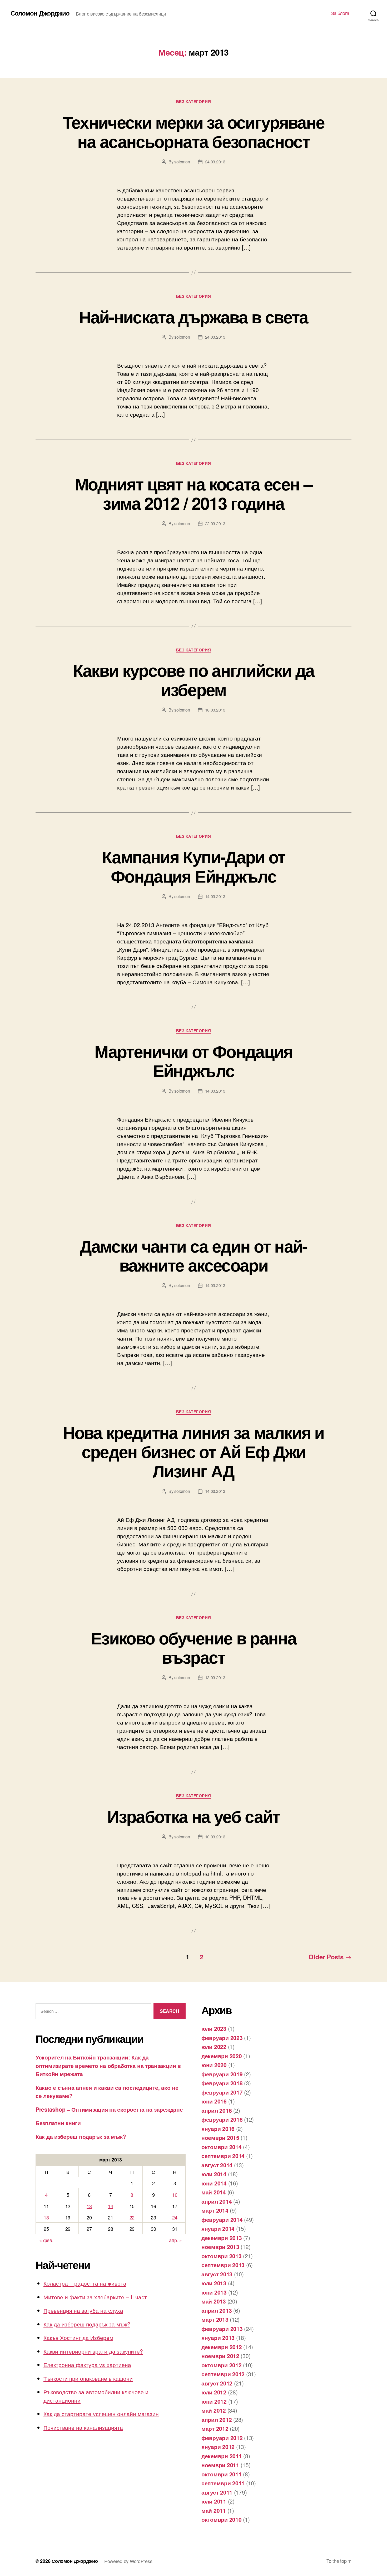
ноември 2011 (220, 2465)
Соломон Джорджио (40, 13)
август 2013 (217, 2274)
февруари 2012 (222, 2438)
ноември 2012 (220, 2356)
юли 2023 (214, 2028)
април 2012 (217, 2419)
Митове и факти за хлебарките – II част (95, 2297)
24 (175, 2217)
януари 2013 (218, 2338)
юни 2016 (214, 2101)
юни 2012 (214, 2401)
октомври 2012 (222, 2365)
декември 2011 (222, 2456)
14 (110, 2206)
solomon (182, 162)
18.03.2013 (215, 710)
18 (46, 2217)
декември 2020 (222, 2056)
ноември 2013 (220, 2247)
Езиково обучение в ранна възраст (193, 1647)
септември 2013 (223, 2265)
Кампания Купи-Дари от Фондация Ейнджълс (193, 866)
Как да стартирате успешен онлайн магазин (101, 2414)
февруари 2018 (222, 2083)
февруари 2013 (222, 2329)
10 (175, 2195)
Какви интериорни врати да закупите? (93, 2351)
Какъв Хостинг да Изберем (78, 2338)
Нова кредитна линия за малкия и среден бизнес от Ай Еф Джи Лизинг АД (193, 1451)
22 (132, 2217)
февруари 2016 (222, 2119)
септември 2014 (223, 2156)
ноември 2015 (220, 2137)
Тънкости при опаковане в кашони (88, 2378)
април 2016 (217, 2110)
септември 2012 (223, 2374)
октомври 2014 (222, 2147)
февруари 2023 (222, 2038)
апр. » (175, 2240)
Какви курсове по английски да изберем (194, 680)
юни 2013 (214, 2292)
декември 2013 (222, 2238)
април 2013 (217, 2310)
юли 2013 (214, 2283)
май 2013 (214, 2301)
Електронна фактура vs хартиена (87, 2365)
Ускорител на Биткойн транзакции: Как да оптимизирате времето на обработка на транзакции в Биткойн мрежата (108, 2065)
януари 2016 (218, 2129)
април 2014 (217, 2201)
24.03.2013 (215, 162)
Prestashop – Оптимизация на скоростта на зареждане (109, 2109)
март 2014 (215, 2210)
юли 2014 (214, 2174)
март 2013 (215, 2319)
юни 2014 (214, 2183)
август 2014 (217, 2165)
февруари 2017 (222, 2092)
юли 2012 (214, 2392)
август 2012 (217, 2383)
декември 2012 (222, 2347)
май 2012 (214, 2410)
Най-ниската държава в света (193, 316)
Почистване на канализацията (83, 2427)
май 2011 (214, 2510)
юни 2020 (214, 2065)
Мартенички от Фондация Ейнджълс (193, 1061)
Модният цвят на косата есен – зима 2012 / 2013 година (193, 493)
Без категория (193, 102)
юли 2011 (214, 2501)
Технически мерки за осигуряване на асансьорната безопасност (194, 131)
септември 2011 (223, 2483)
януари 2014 (218, 2228)
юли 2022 (214, 2047)
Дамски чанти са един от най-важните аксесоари (193, 1255)
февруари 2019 (222, 2074)
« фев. (46, 2240)
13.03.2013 (215, 1677)
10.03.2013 (215, 1837)
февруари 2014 (222, 2219)
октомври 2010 (222, 2519)
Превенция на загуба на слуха (83, 2310)
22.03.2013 (215, 524)
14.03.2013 (215, 896)
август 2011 (217, 2492)
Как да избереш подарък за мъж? (81, 2136)
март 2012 (215, 2428)
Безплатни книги (58, 2123)
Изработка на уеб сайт (193, 1816)
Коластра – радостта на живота (85, 2283)
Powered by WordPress (128, 2561)
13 (89, 2206)
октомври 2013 (222, 2256)
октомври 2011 (222, 2474)
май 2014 (214, 2192)
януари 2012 (218, 2447)
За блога (340, 13)
